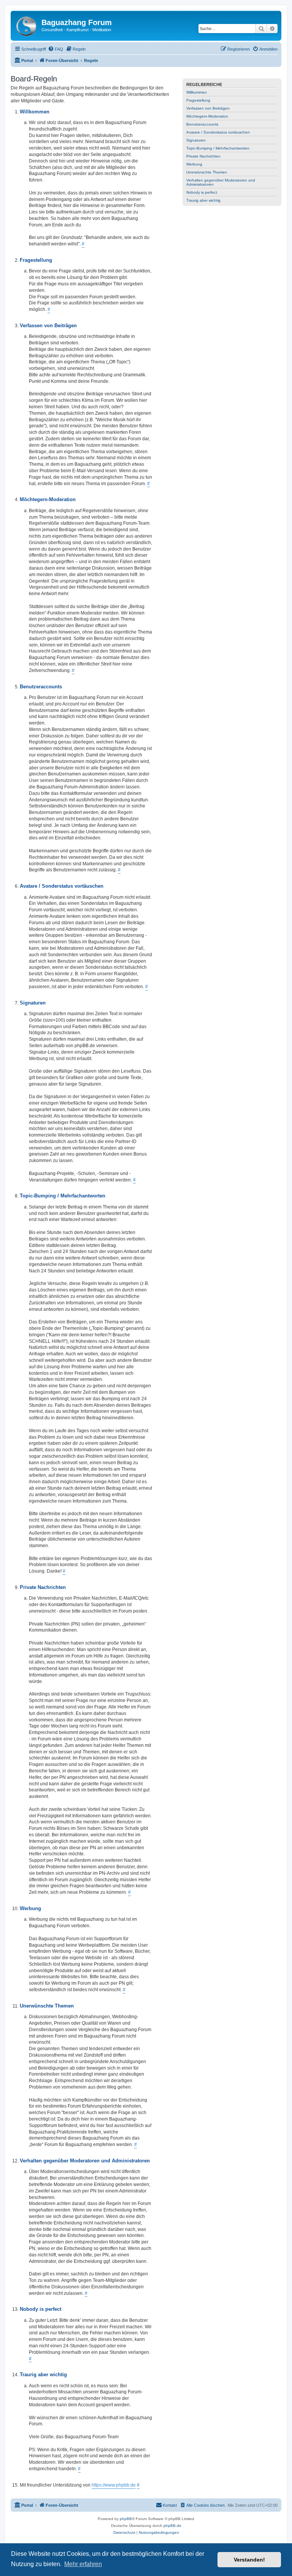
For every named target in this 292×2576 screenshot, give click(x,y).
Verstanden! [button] (249, 2560)
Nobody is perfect (202, 192)
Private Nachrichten (203, 156)
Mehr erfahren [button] (83, 2564)
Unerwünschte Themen (207, 172)
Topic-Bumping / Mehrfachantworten (218, 148)
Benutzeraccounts (202, 124)
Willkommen (197, 92)
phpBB (126, 2519)
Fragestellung (198, 100)
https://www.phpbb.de (114, 2485)
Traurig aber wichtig (203, 200)
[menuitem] (56, 49)
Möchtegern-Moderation (207, 116)
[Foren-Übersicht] (27, 25)
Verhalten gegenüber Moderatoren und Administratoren (221, 182)
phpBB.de (172, 2526)
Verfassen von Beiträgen (208, 108)
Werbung (194, 164)
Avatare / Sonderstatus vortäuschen (218, 132)
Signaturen (196, 140)
